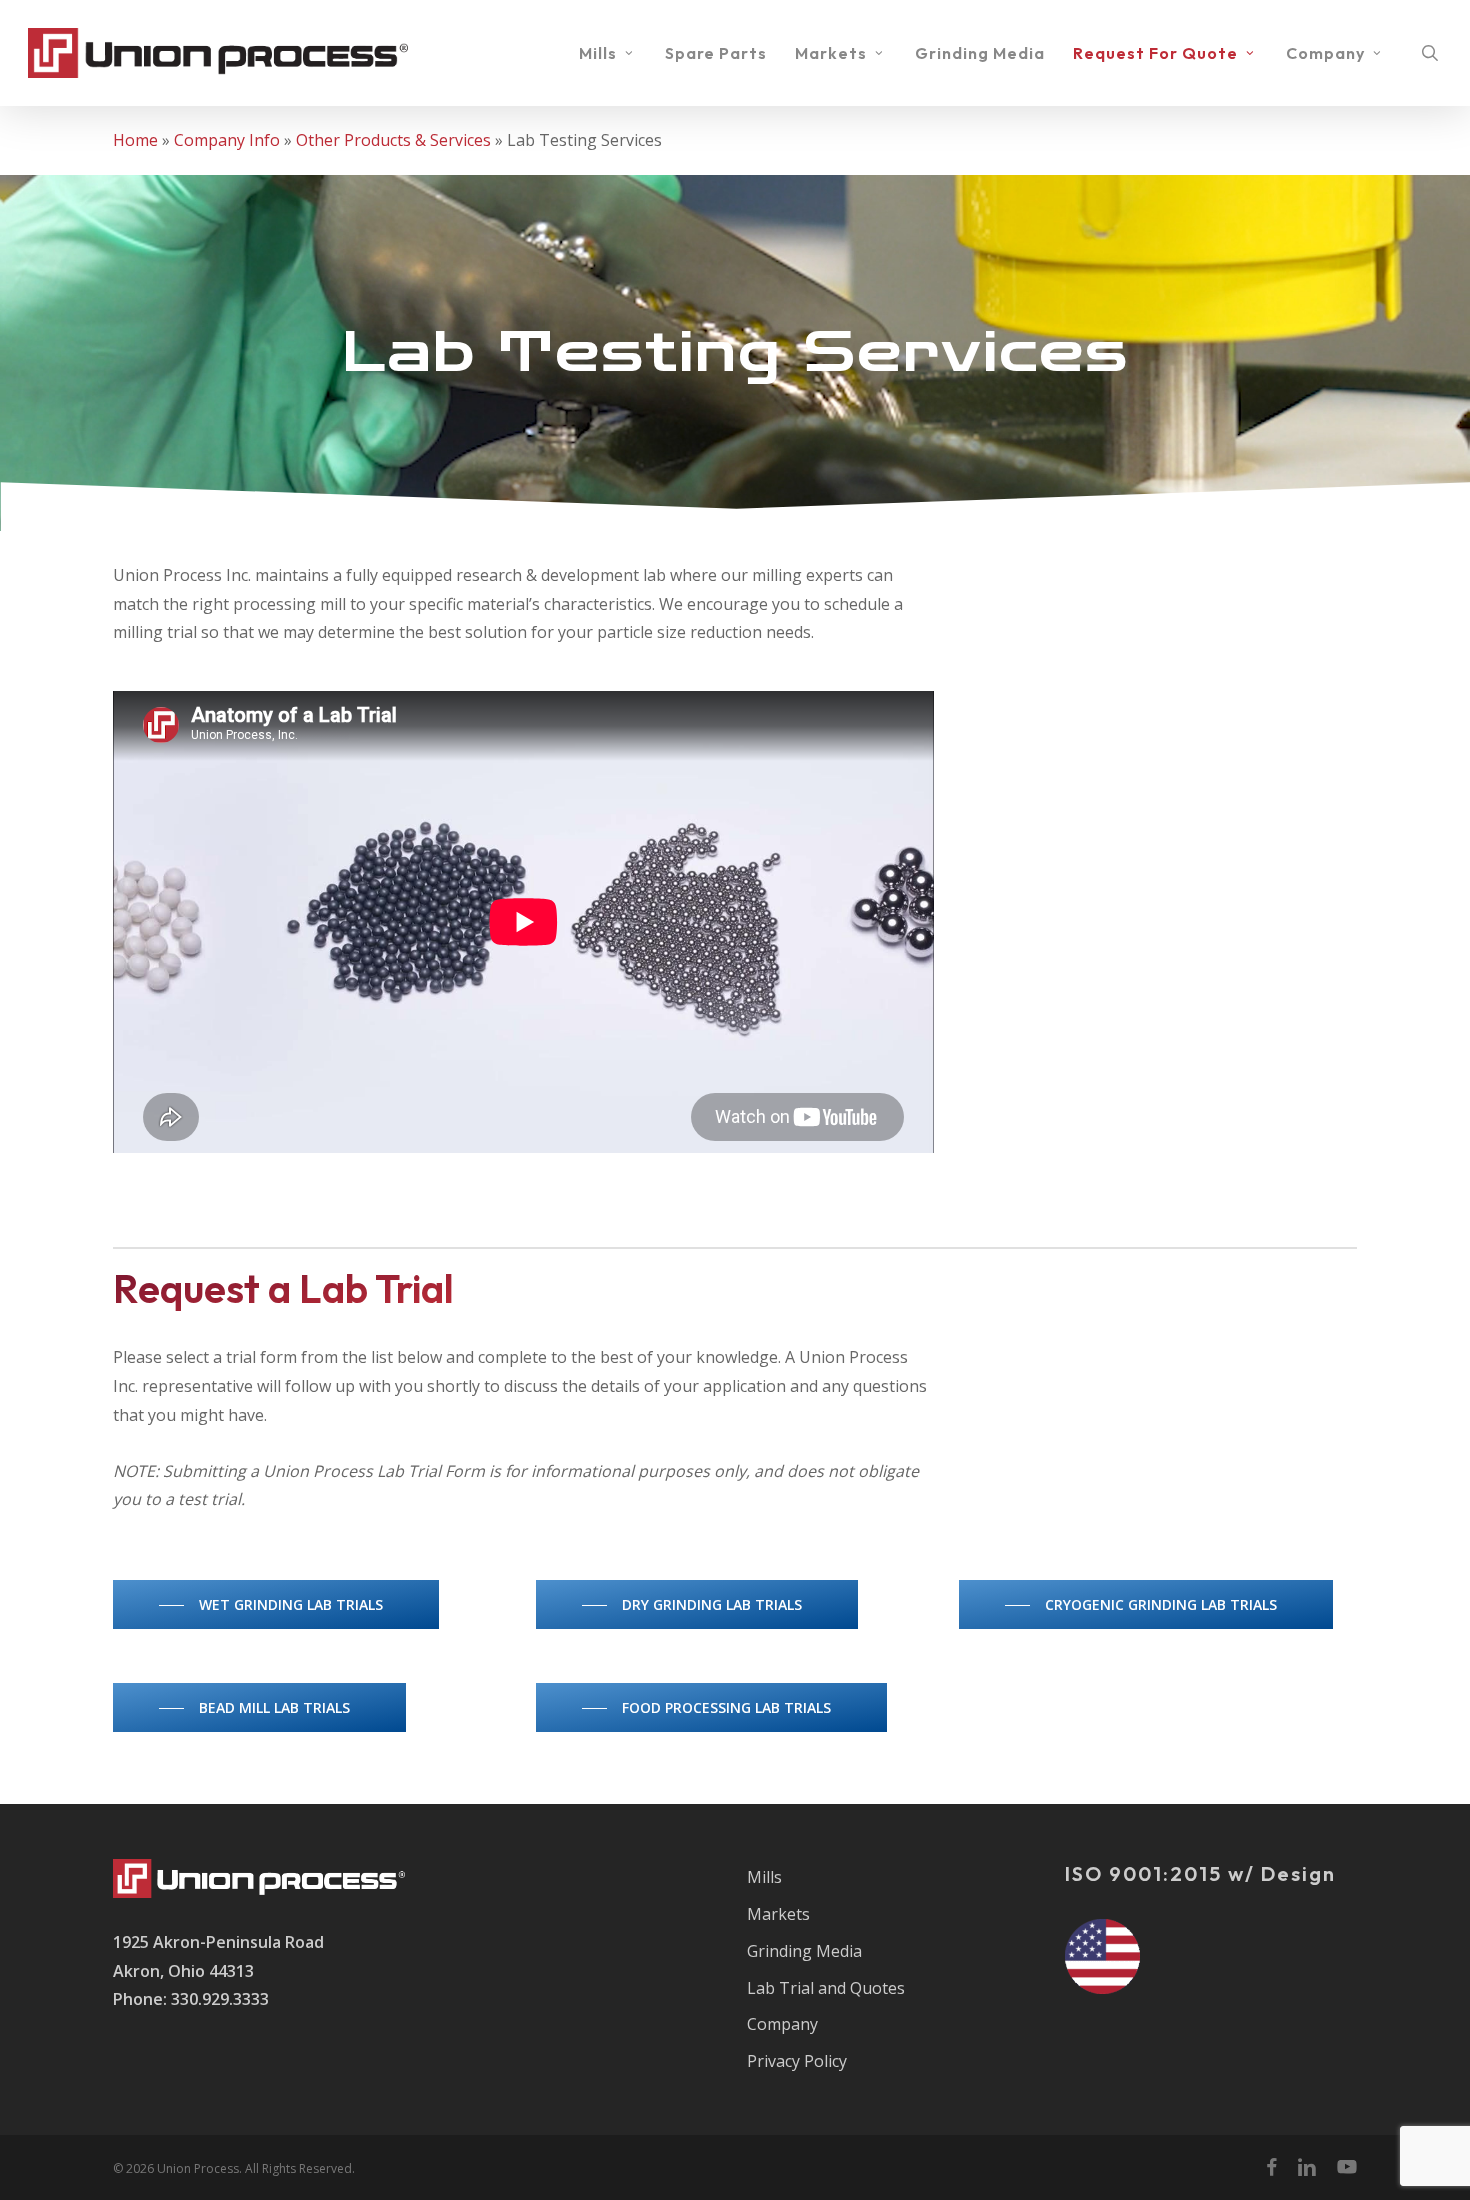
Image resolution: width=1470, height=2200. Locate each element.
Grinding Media (804, 1951)
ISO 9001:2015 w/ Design (1200, 1873)
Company (782, 2024)
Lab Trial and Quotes (826, 1988)
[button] (276, 1605)
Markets (778, 1914)
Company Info (227, 140)
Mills (764, 1877)
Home (135, 140)
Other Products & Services (393, 140)
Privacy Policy (797, 2061)
